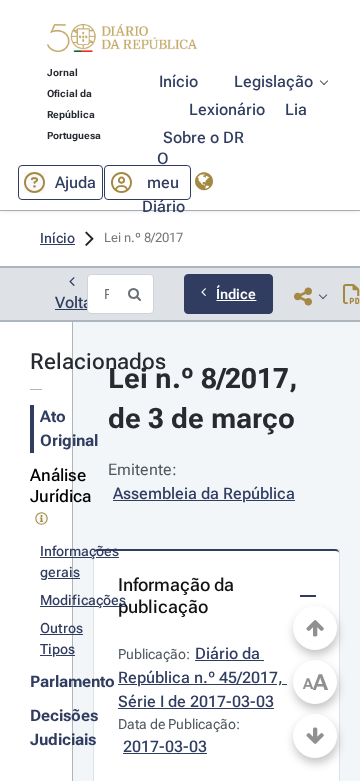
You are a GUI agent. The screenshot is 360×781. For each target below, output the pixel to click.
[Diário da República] (122, 42)
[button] (122, 41)
